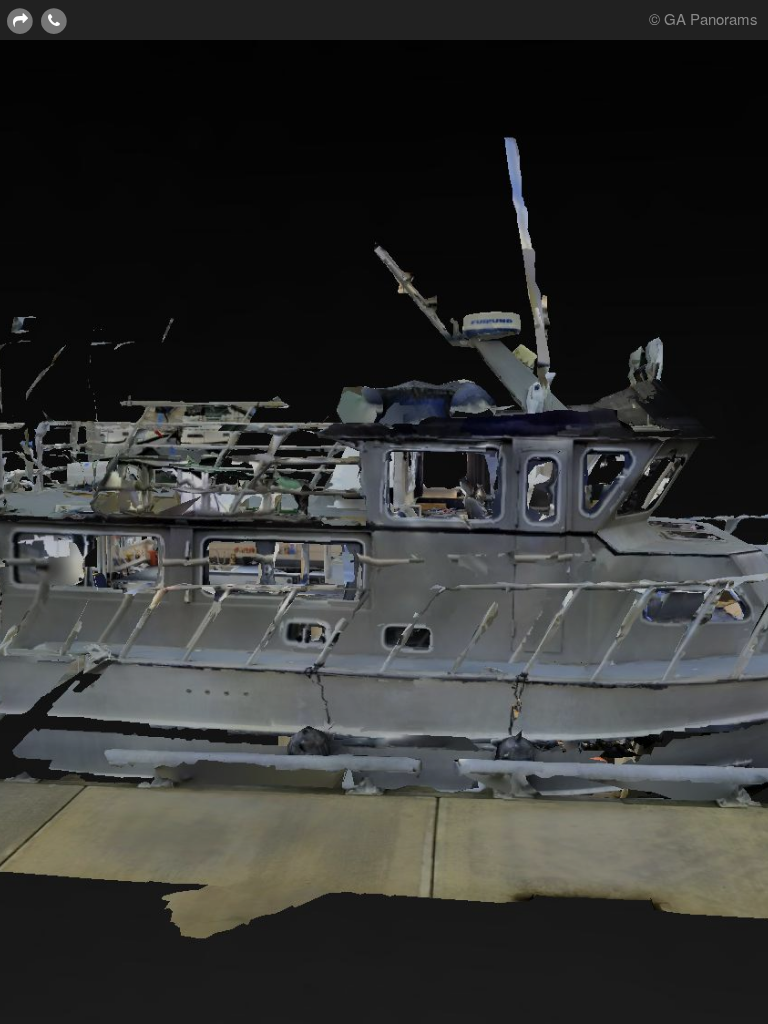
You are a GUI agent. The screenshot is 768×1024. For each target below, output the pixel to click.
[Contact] (54, 19)
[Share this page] (20, 19)
